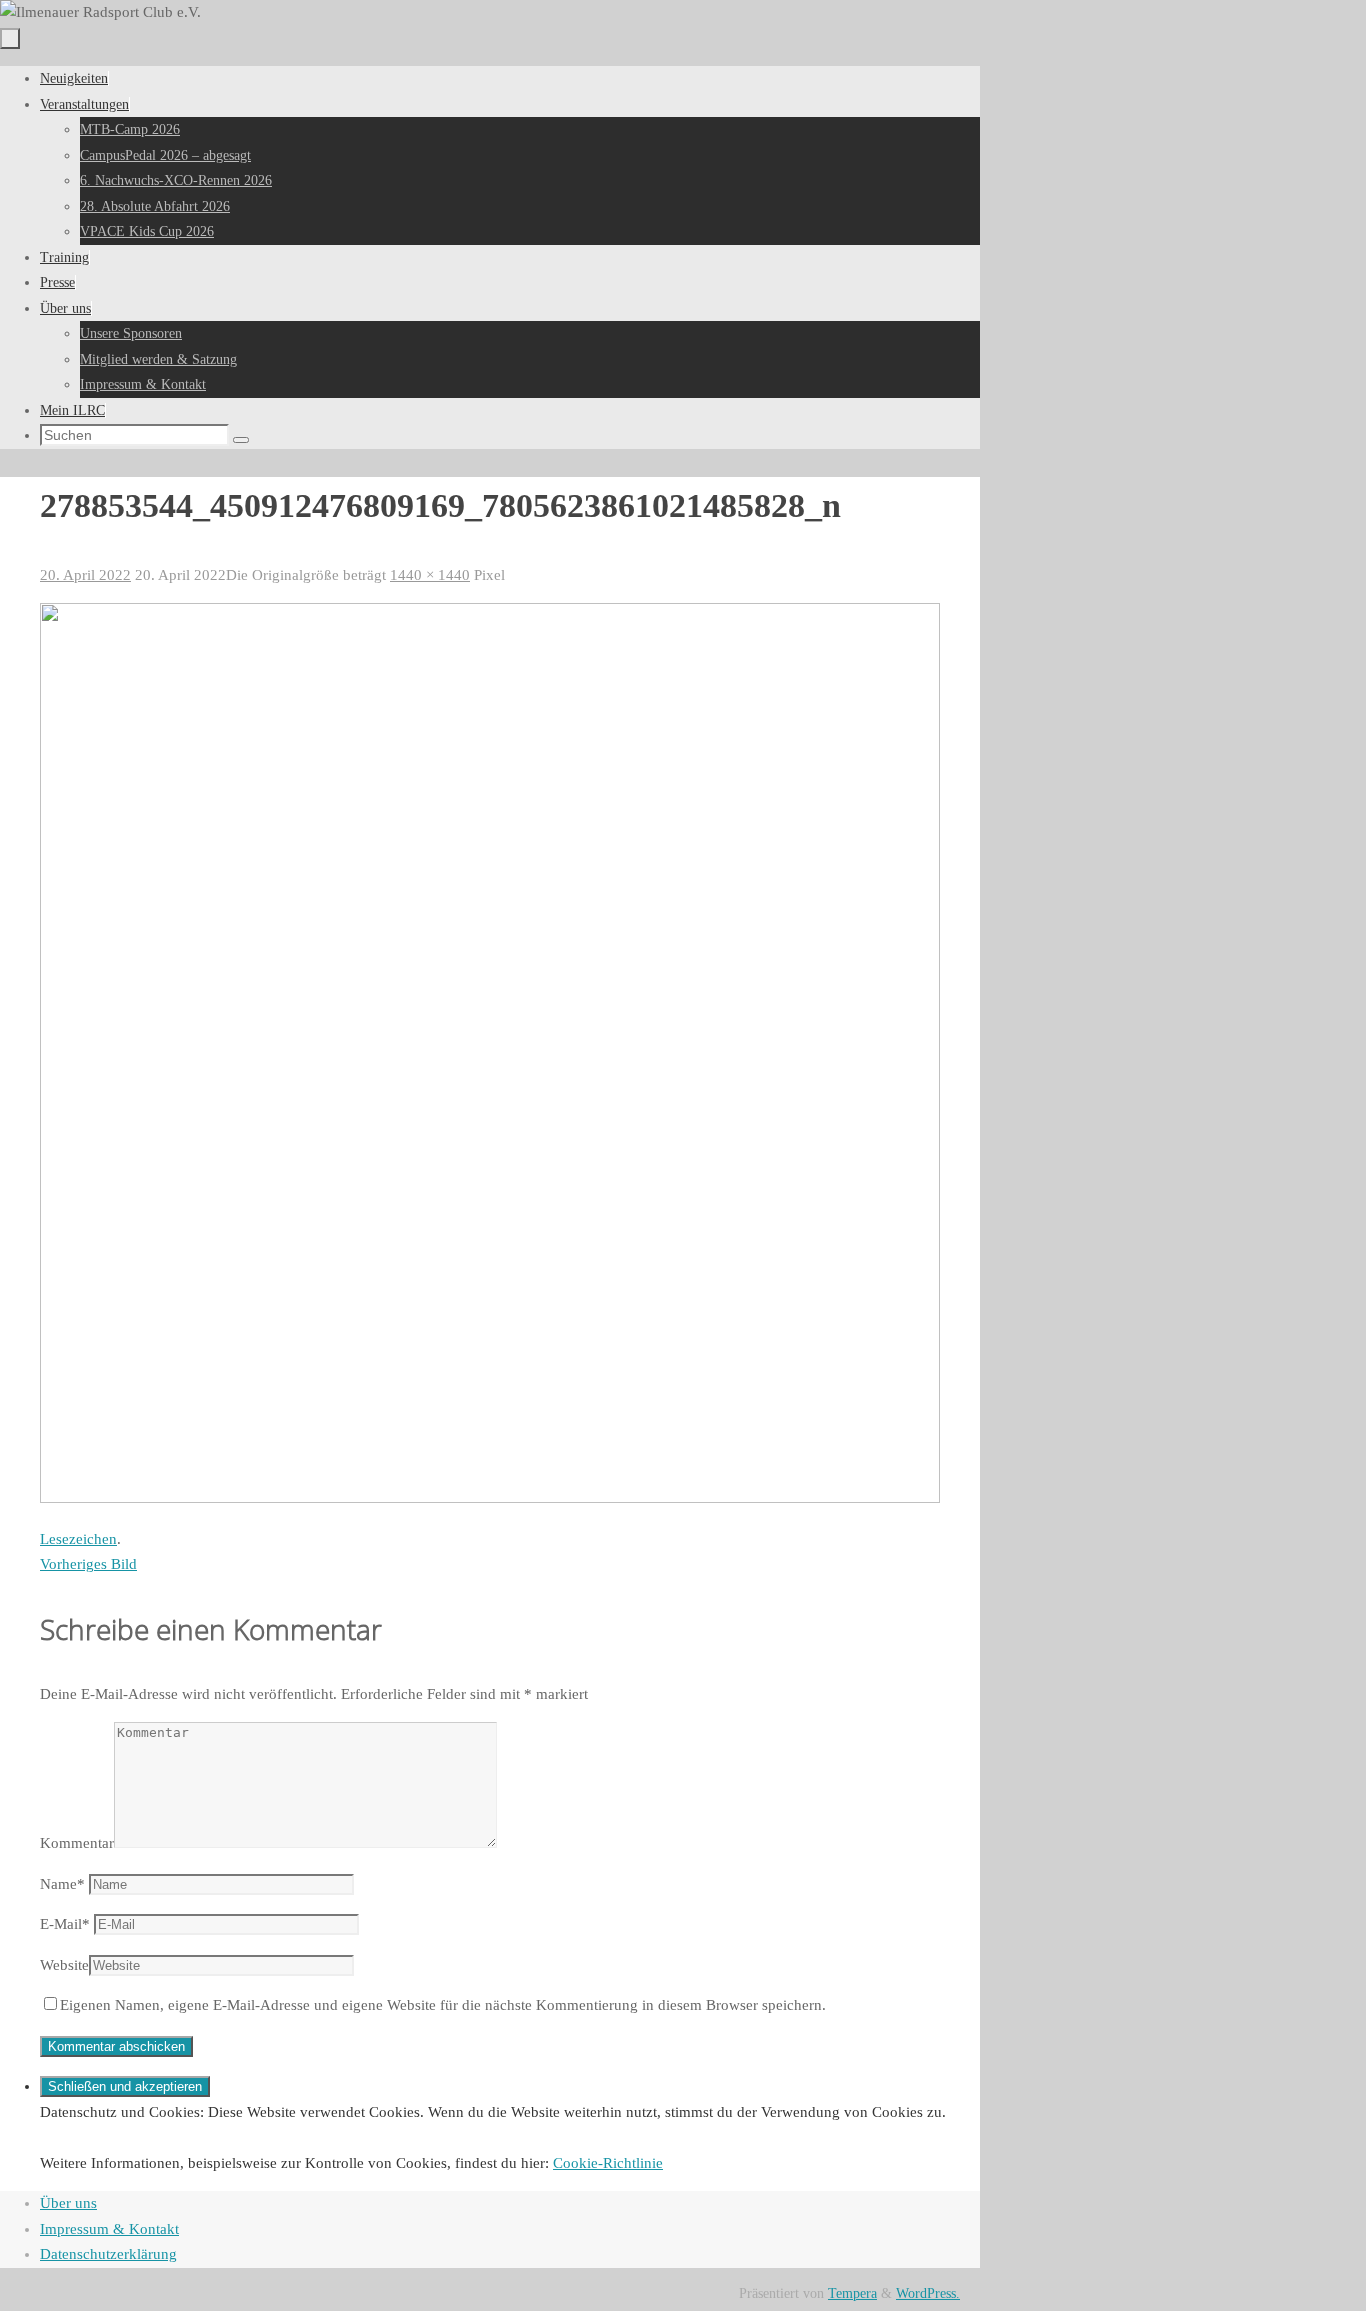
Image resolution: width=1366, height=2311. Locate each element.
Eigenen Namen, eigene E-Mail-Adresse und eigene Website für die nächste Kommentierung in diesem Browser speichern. (443, 2005)
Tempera (852, 2293)
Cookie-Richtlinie (608, 2163)
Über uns (68, 2203)
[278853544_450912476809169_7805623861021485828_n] (490, 1498)
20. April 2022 (85, 575)
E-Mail (65, 1924)
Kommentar (77, 1843)
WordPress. (928, 2293)
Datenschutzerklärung (108, 2254)
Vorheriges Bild (88, 1564)
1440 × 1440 (430, 575)
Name (62, 1884)
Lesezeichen (78, 1539)
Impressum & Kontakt (109, 2229)
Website (64, 1965)
